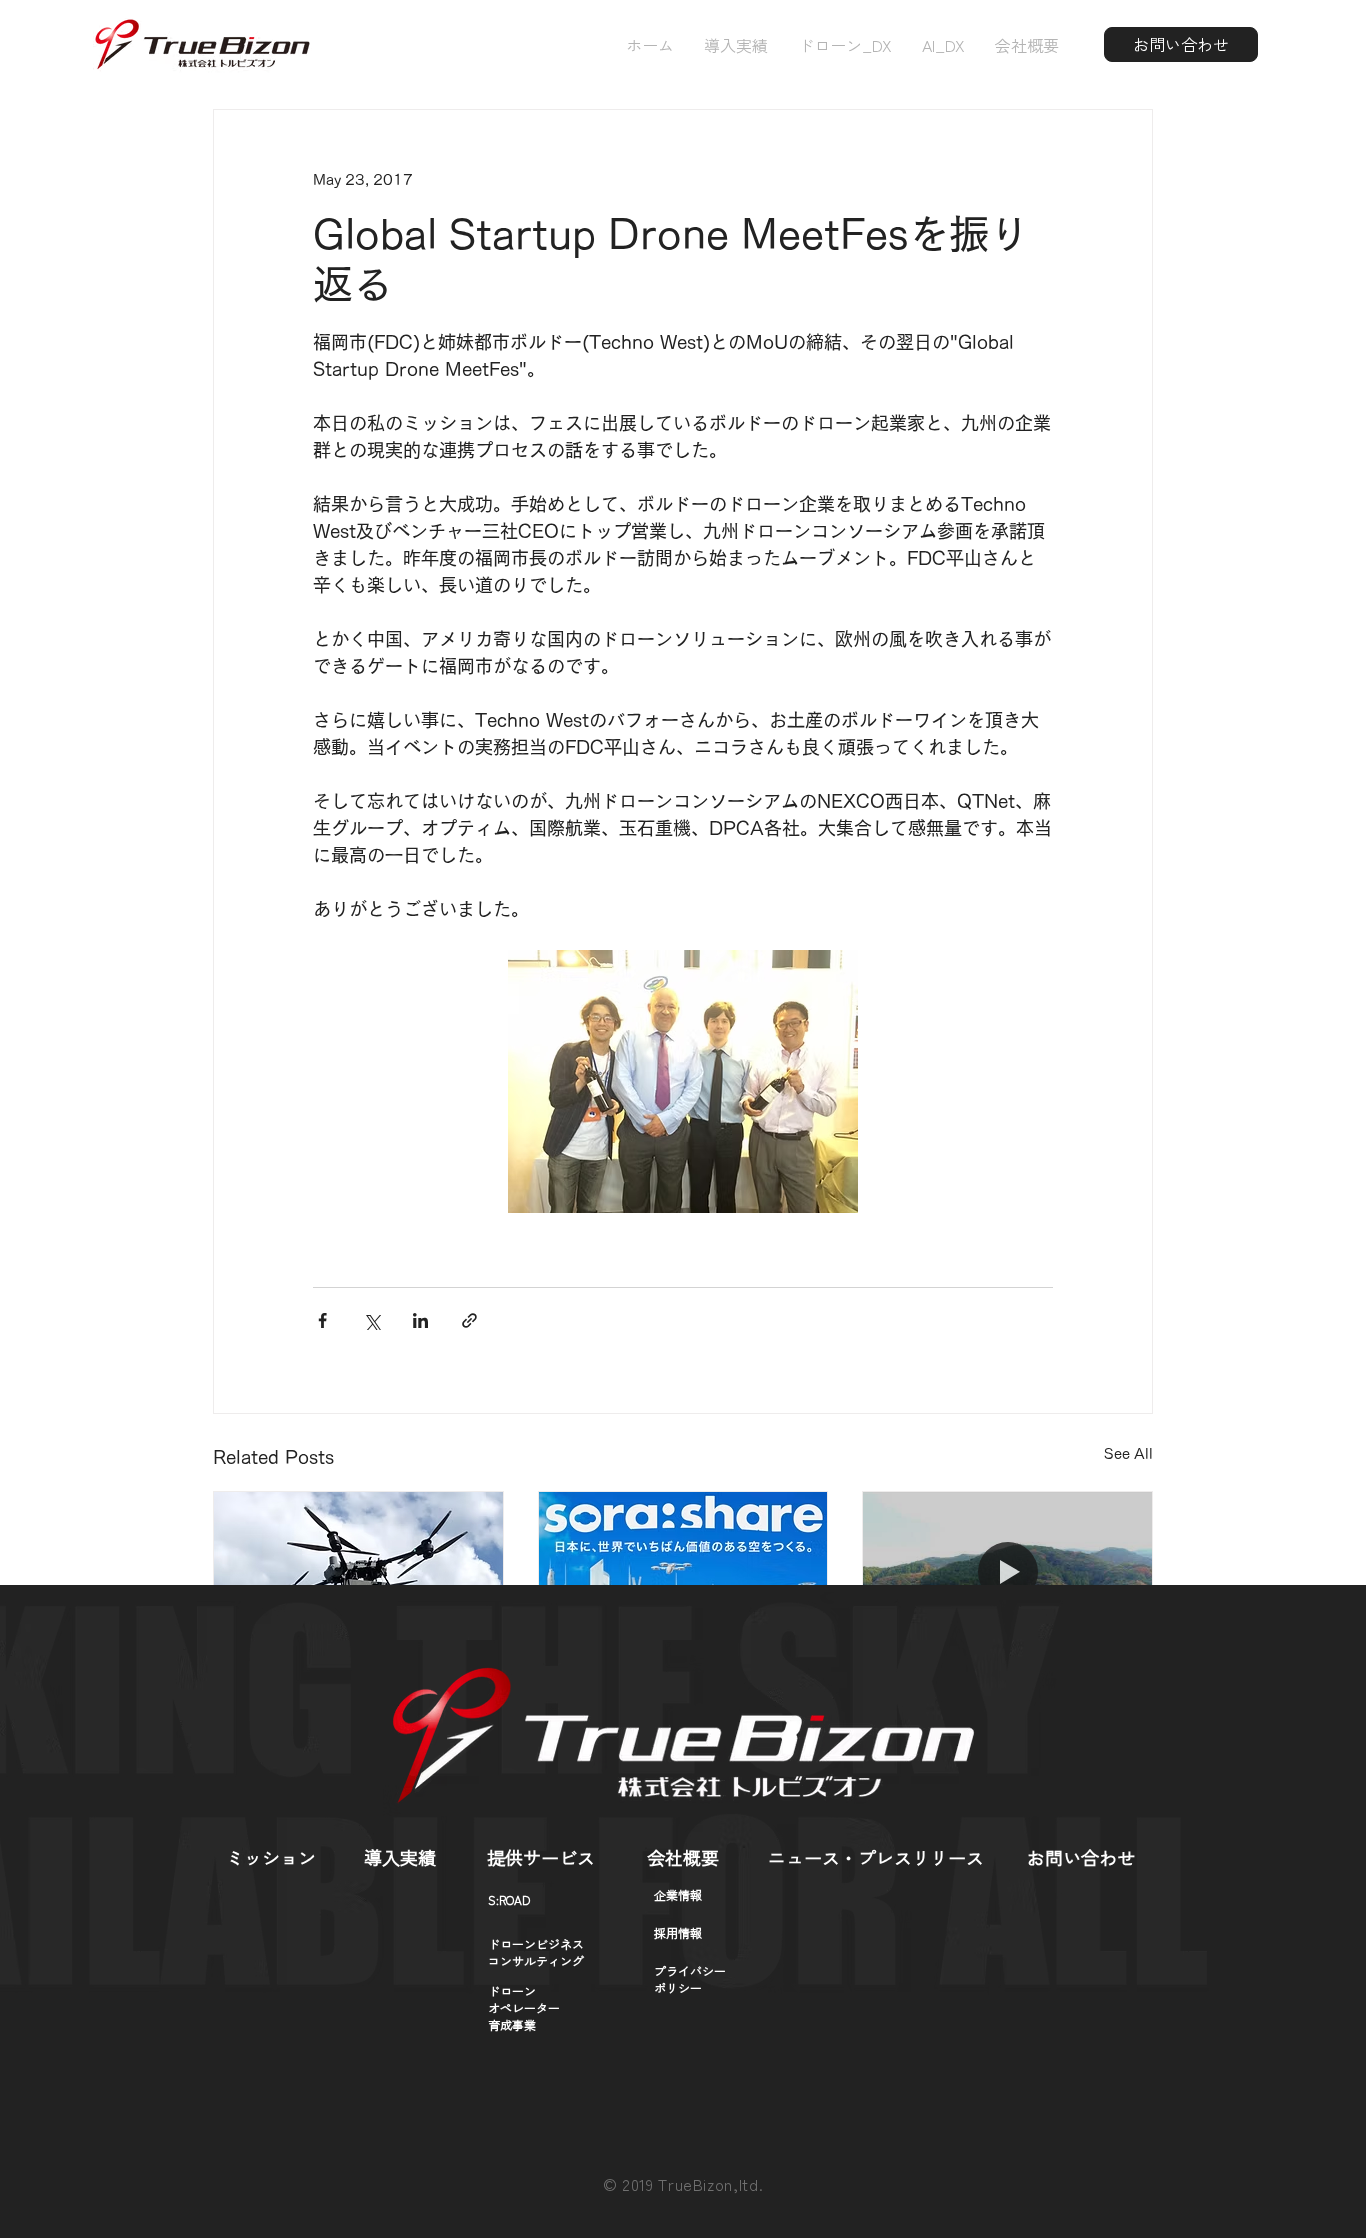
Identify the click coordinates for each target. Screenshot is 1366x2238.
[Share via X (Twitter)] (371, 1320)
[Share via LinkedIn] (420, 1320)
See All (1128, 1454)
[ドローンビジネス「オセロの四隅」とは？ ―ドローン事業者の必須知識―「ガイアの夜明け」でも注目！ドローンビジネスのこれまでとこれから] (683, 1573)
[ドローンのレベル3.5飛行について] (358, 1573)
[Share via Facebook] (322, 1320)
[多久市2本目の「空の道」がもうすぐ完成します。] (1007, 1573)
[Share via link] (469, 1320)
